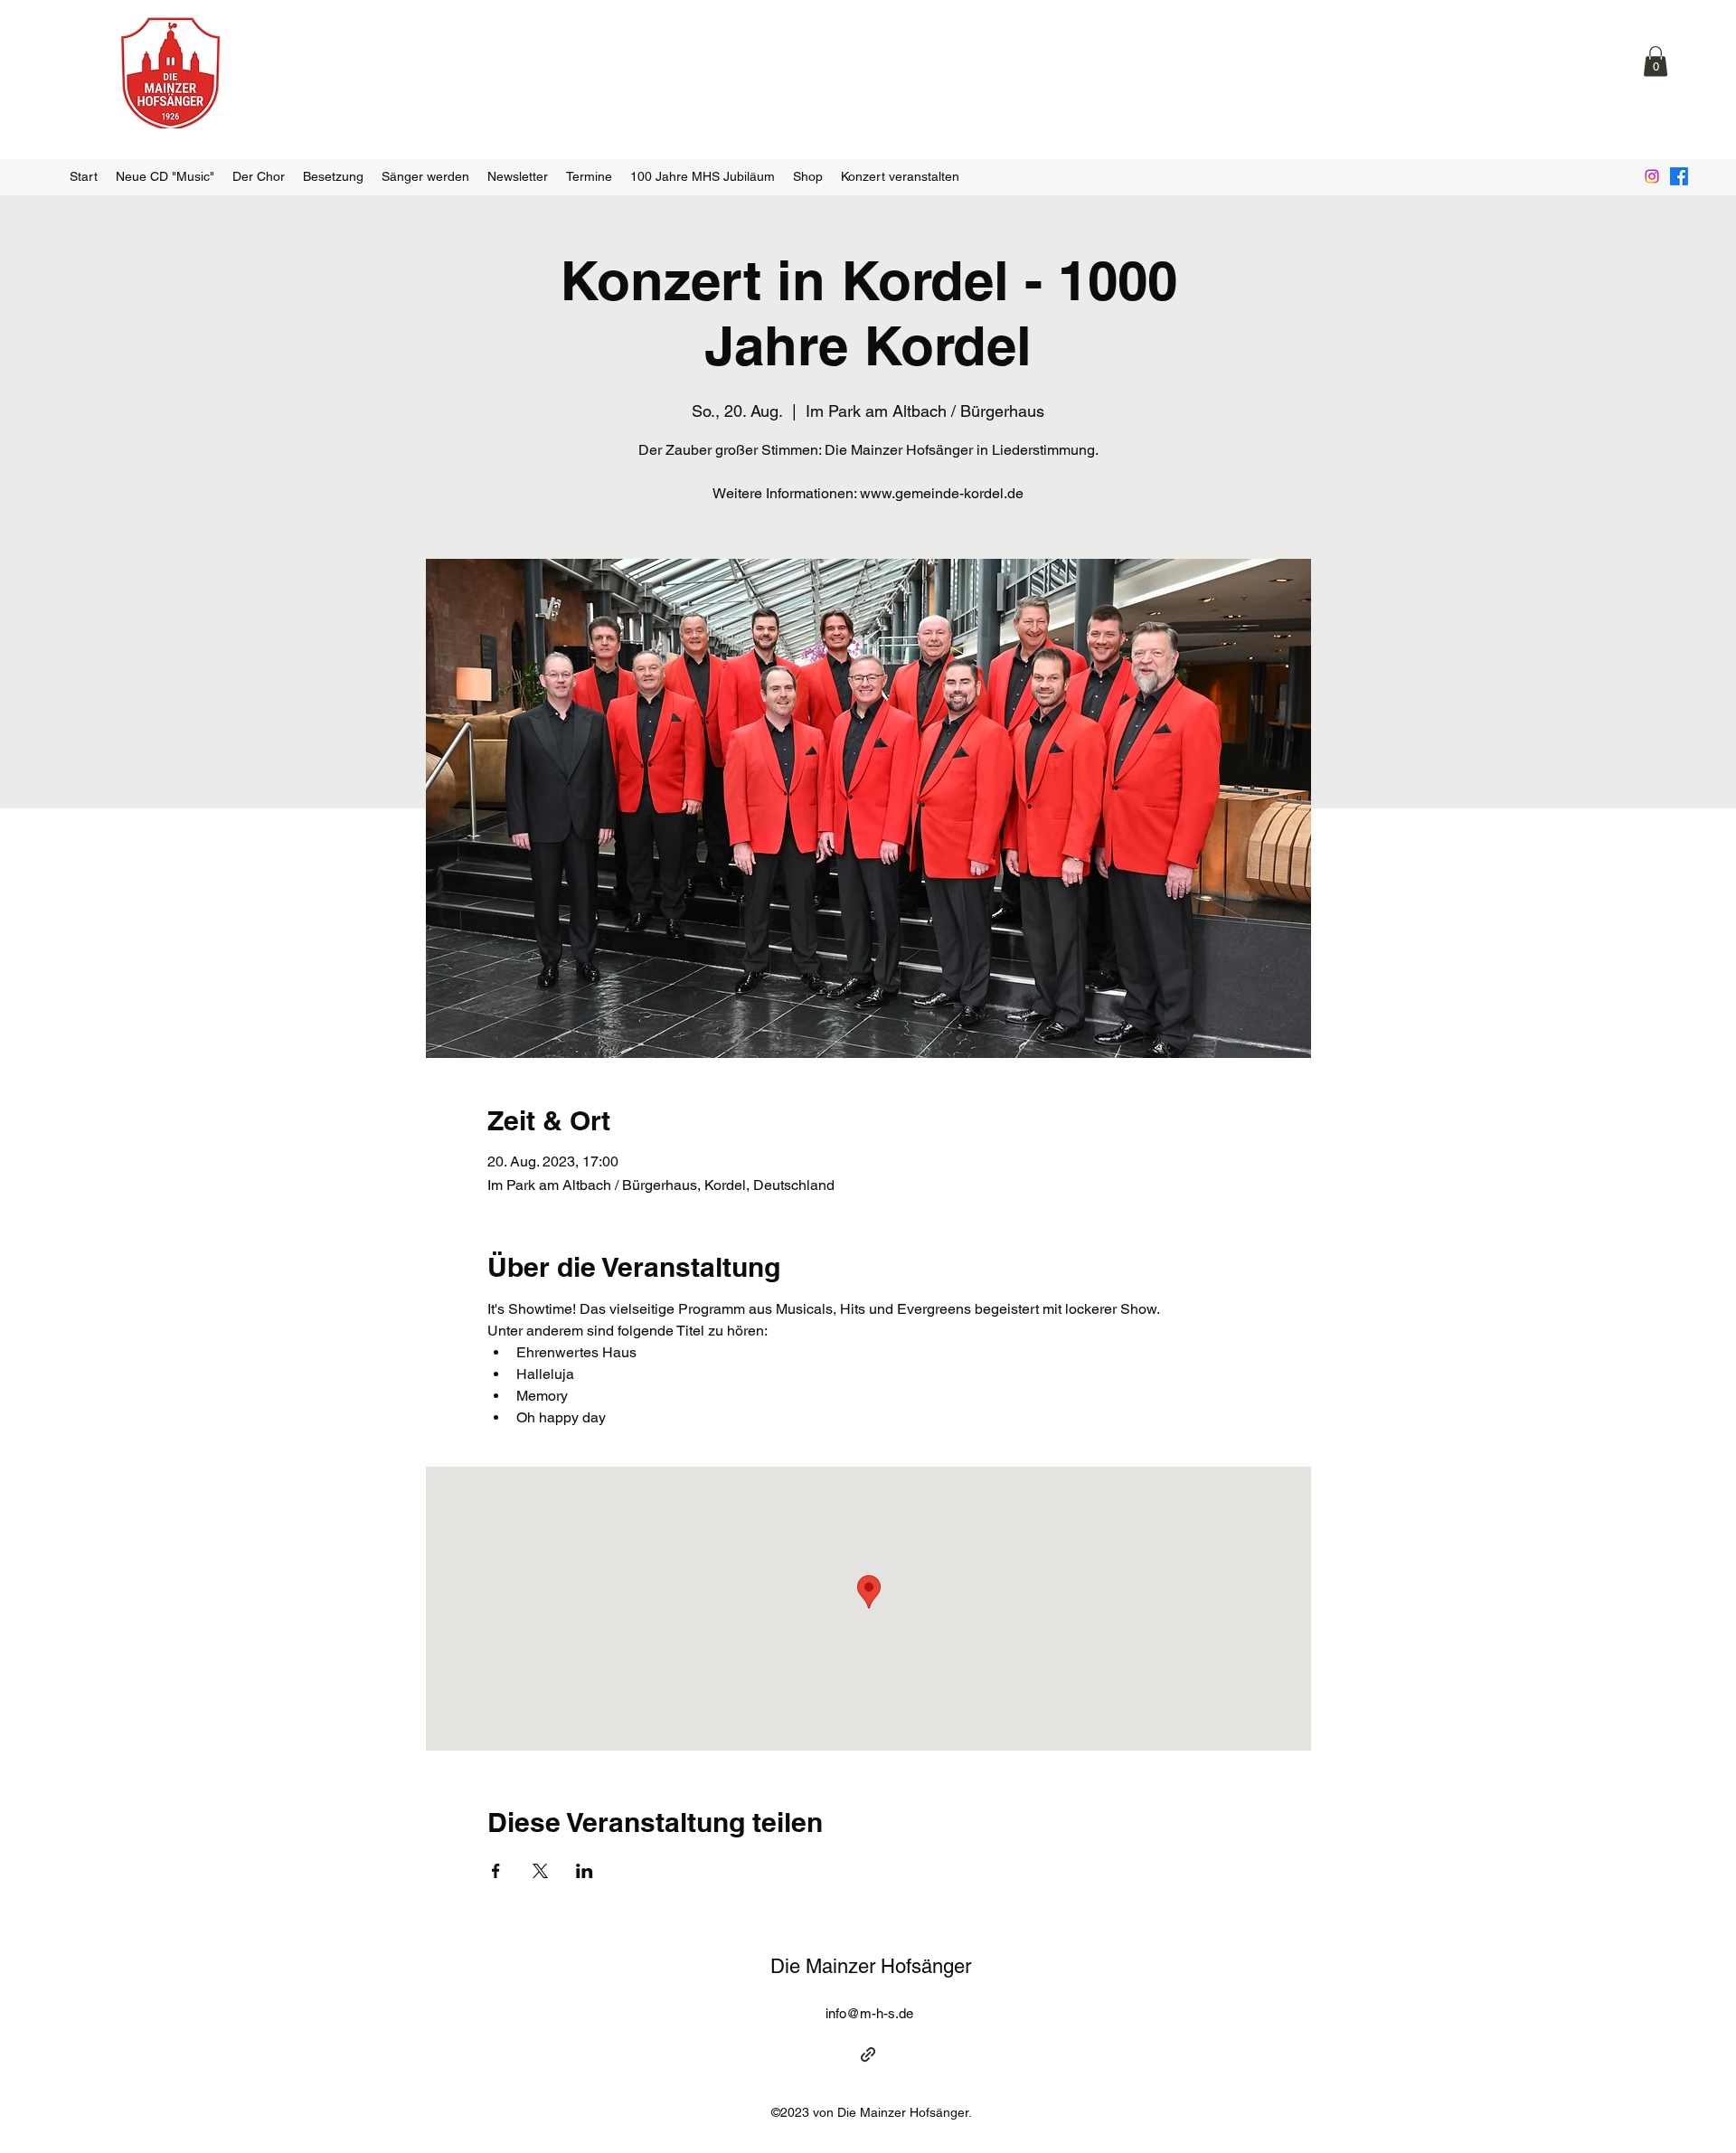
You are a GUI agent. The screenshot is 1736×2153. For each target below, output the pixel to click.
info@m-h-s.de (869, 2013)
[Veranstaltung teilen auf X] (540, 1871)
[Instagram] (1652, 176)
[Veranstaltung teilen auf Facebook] (496, 1871)
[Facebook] (1679, 176)
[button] (1656, 61)
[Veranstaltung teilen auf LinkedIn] (585, 1871)
